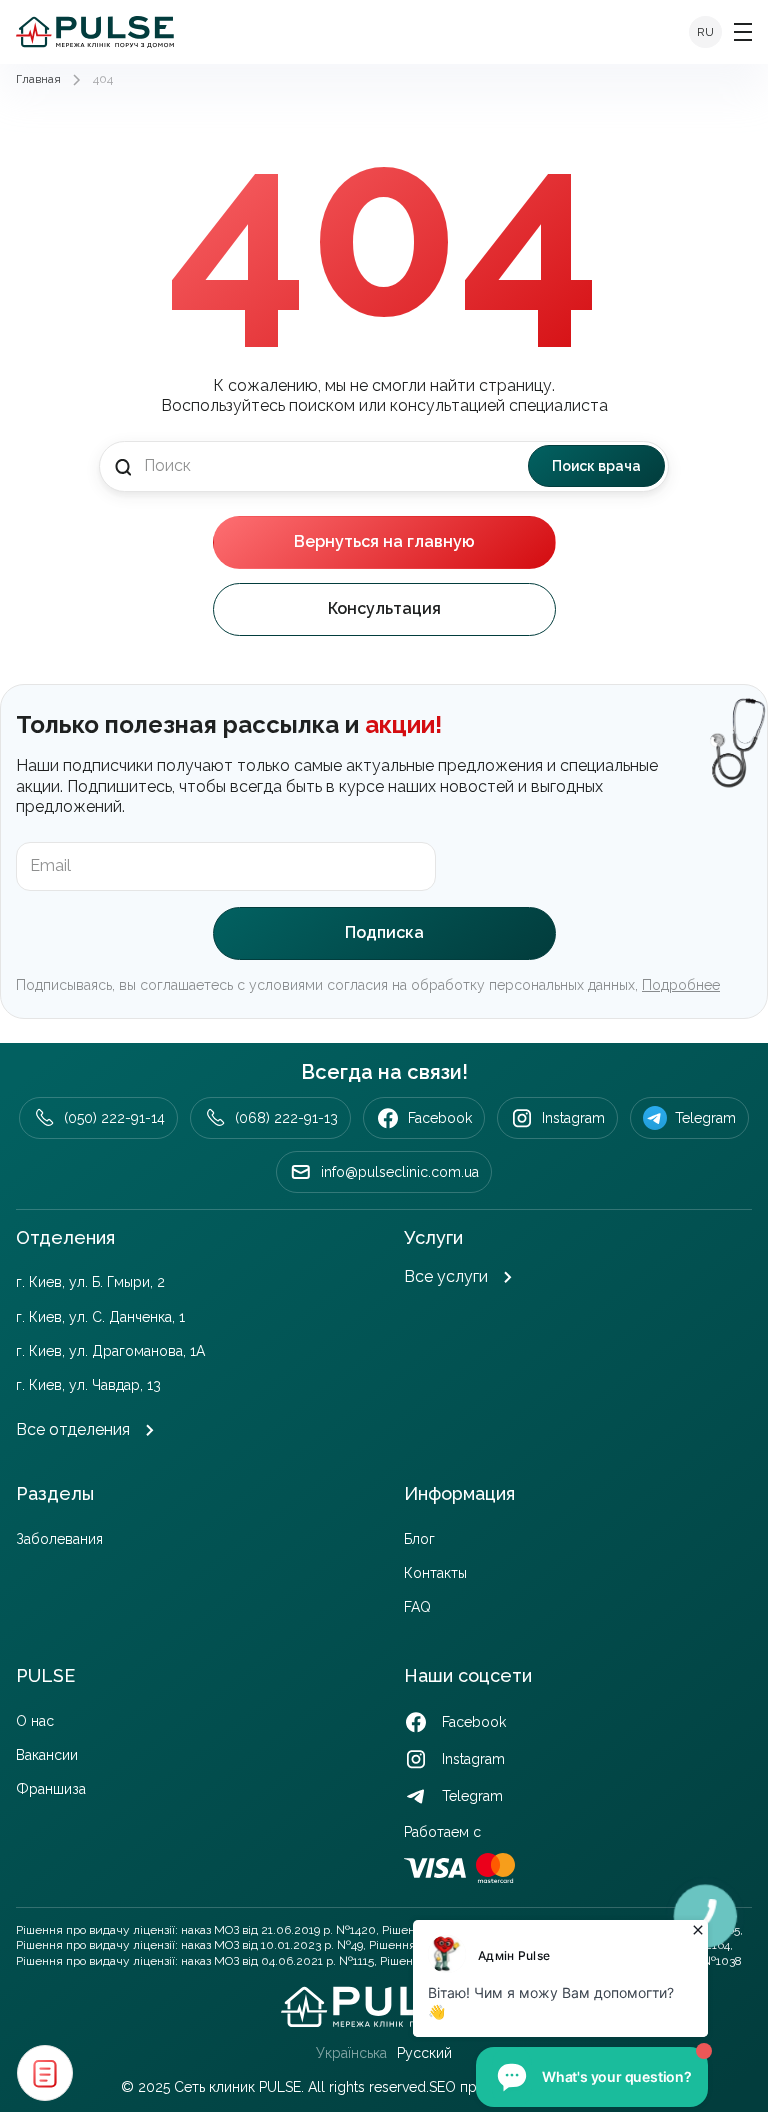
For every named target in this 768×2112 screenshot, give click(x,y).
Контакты (435, 1573)
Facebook (440, 1118)
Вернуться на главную (384, 541)
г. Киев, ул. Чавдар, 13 (88, 1385)
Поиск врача (596, 466)
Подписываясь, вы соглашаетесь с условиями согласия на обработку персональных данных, (368, 985)
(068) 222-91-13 (286, 1118)
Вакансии (47, 1755)
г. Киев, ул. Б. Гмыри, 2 (90, 1282)
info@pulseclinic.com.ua (400, 1172)
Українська (351, 2053)
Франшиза (51, 1789)
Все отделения (73, 1429)
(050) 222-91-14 (114, 1118)
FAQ (417, 1607)
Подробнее (681, 985)
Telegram (705, 1118)
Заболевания (59, 1539)
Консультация (384, 608)
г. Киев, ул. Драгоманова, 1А (110, 1351)
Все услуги (446, 1276)
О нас (35, 1721)
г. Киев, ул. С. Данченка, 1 (100, 1317)
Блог (419, 1539)
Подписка (384, 932)
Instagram (573, 1118)
